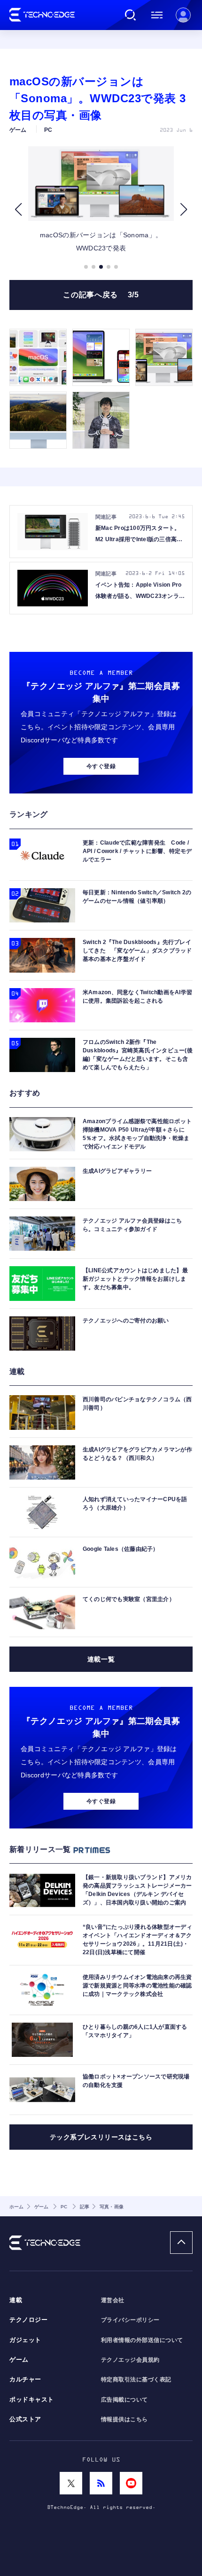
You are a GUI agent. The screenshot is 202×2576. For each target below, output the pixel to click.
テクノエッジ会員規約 (130, 2360)
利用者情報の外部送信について (142, 2340)
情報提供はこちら (124, 2419)
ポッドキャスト (32, 2400)
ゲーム (19, 2360)
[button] (18, 209)
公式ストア (25, 2419)
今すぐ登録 (101, 766)
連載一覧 (101, 1659)
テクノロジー (28, 2320)
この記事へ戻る (101, 295)
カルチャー (25, 2380)
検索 (131, 15)
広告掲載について (124, 2400)
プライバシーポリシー (130, 2320)
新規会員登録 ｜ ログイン (183, 15)
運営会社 (113, 2300)
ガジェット (25, 2340)
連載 (16, 2300)
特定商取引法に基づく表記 (136, 2380)
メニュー (157, 15)
